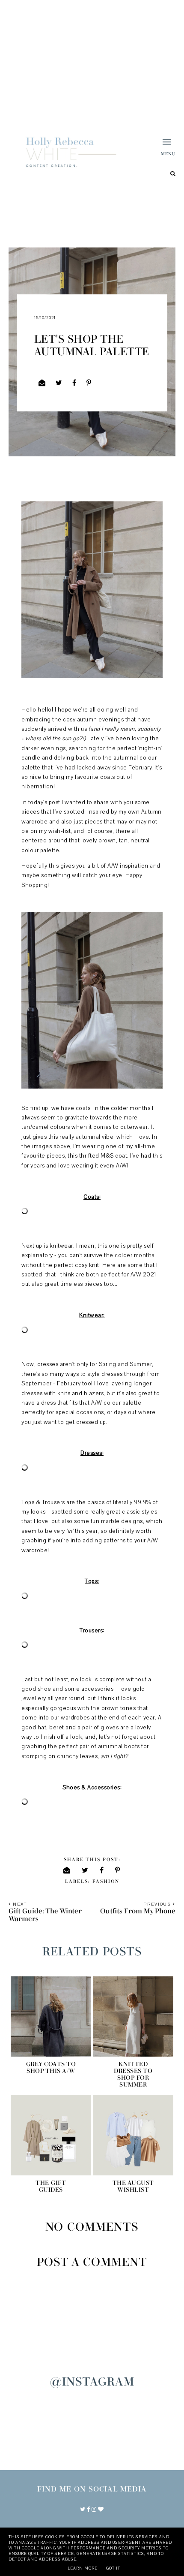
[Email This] (42, 383)
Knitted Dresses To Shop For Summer (133, 2075)
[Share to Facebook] (74, 383)
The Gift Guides (51, 2187)
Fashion (106, 1881)
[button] (160, 148)
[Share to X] (59, 383)
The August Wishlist (133, 2187)
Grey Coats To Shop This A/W (51, 2068)
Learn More (83, 2568)
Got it (113, 2568)
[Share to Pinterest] (89, 383)
